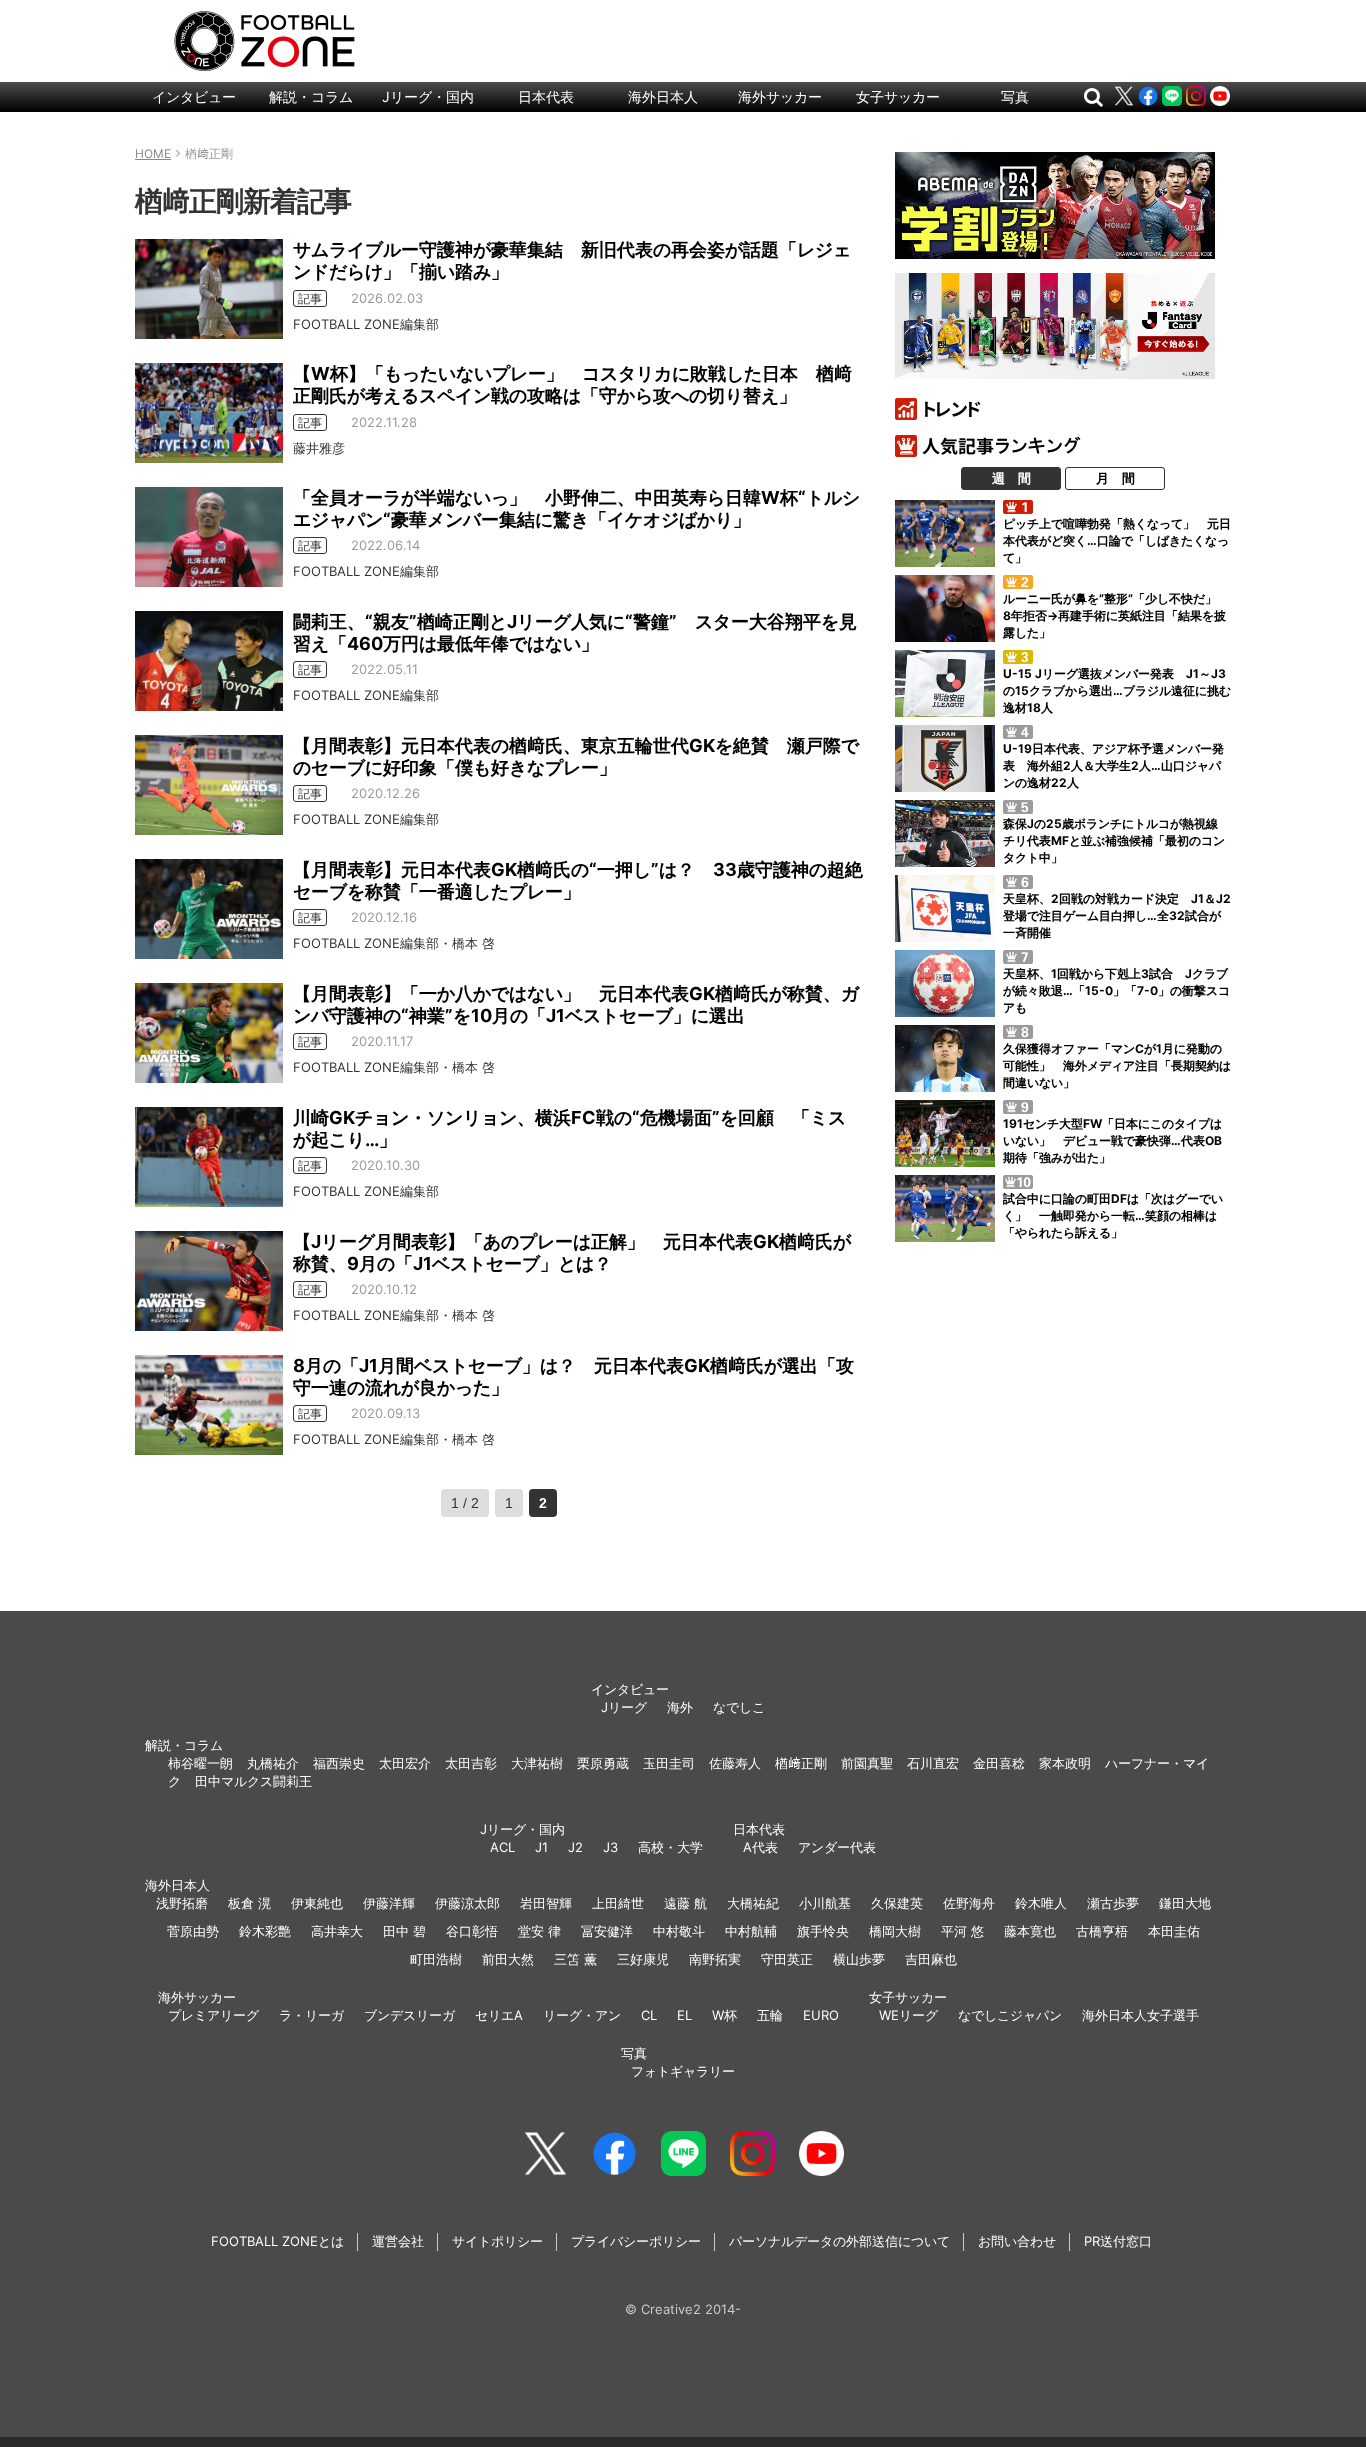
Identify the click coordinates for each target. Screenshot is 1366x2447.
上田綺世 (618, 1903)
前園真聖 (867, 1763)
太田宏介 (405, 1763)
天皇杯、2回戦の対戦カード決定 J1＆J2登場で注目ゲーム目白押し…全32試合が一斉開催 (1117, 915)
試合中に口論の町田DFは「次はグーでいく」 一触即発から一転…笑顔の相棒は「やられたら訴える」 (1113, 1215)
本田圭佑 (1174, 1931)
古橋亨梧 (1102, 1931)
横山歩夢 (859, 1959)
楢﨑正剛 (801, 1763)
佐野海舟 (969, 1903)
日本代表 (546, 96)
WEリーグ (908, 2015)
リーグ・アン (582, 2015)
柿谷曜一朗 (200, 1763)
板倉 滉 (249, 1903)
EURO (821, 2015)
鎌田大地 (1185, 1903)
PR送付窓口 (1118, 2241)
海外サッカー (780, 96)
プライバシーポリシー (636, 2241)
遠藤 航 (685, 1903)
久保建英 (897, 1903)
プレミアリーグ (213, 2015)
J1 (541, 1847)
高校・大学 (670, 1847)
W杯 (724, 2015)
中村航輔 (751, 1931)
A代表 (760, 1847)
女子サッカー (898, 96)
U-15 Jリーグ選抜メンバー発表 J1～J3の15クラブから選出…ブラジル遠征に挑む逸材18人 (1117, 690)
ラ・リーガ (311, 2015)
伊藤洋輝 (389, 1903)
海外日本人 (663, 96)
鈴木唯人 (1041, 1903)
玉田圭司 (669, 1763)
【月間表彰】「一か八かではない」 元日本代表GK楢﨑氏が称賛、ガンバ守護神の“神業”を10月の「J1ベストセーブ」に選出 (576, 1004)
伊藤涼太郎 (467, 1903)
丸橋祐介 (273, 1763)
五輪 (770, 2015)
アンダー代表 (837, 1847)
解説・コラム (311, 96)
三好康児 (643, 1959)
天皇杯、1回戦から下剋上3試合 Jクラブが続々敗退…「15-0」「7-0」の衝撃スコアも (1116, 990)
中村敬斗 (679, 1931)
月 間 (1115, 478)
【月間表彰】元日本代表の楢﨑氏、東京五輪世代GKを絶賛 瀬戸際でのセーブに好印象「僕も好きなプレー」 (576, 756)
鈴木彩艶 (265, 1931)
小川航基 (825, 1903)
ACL (502, 1847)
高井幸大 (337, 1931)
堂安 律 (539, 1931)
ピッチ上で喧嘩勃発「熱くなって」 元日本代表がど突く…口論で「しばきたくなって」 (1117, 540)
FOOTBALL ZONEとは (277, 2241)
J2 (575, 1847)
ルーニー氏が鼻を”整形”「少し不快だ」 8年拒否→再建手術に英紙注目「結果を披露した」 (1116, 615)
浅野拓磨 (182, 1903)
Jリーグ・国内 (428, 96)
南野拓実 (715, 1959)
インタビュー (194, 96)
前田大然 (508, 1959)
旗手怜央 (823, 1931)
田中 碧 (404, 1931)
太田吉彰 (471, 1763)
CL (649, 2015)
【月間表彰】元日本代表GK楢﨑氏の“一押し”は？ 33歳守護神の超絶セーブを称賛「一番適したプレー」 (578, 880)
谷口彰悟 (472, 1931)
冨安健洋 (607, 1931)
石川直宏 (933, 1763)
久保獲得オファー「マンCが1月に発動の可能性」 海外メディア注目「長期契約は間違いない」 (1117, 1065)
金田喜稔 (999, 1763)
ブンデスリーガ (409, 2015)
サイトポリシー (497, 2241)
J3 (610, 1847)
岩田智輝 (546, 1903)
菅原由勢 (193, 1931)
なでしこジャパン (1010, 2015)
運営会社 (398, 2241)
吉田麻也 (931, 1959)
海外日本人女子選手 (1140, 2015)
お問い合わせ (1017, 2241)
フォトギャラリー (683, 2071)
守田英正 (787, 1959)
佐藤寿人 (735, 1763)
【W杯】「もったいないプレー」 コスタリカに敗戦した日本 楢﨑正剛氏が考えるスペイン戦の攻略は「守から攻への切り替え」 (572, 384)
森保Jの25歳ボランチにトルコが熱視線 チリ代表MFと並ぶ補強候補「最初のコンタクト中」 (1116, 840)
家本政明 (1065, 1763)
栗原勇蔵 (603, 1763)
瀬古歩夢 (1113, 1903)
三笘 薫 (575, 1959)
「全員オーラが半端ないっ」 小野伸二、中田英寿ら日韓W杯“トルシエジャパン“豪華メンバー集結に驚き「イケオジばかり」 (576, 508)
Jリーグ (624, 1707)
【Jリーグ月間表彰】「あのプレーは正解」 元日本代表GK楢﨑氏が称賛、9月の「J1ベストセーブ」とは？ (572, 1252)
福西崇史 (339, 1763)
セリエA (499, 2015)
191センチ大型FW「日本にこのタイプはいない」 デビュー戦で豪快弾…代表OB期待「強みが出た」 (1112, 1140)
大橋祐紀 (753, 1903)
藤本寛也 (1030, 1931)
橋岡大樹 (895, 1931)
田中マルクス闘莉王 (253, 1781)
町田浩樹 (436, 1959)
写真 (1015, 96)
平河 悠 (962, 1931)
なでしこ (739, 1707)
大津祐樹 (537, 1763)
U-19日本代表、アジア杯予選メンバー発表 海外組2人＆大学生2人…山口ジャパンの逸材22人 (1113, 765)
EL (684, 2015)
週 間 (1011, 478)
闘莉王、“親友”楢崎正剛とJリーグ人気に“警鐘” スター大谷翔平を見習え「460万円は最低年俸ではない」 (575, 632)
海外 (680, 1707)
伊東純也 (317, 1903)
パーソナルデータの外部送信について (839, 2241)
